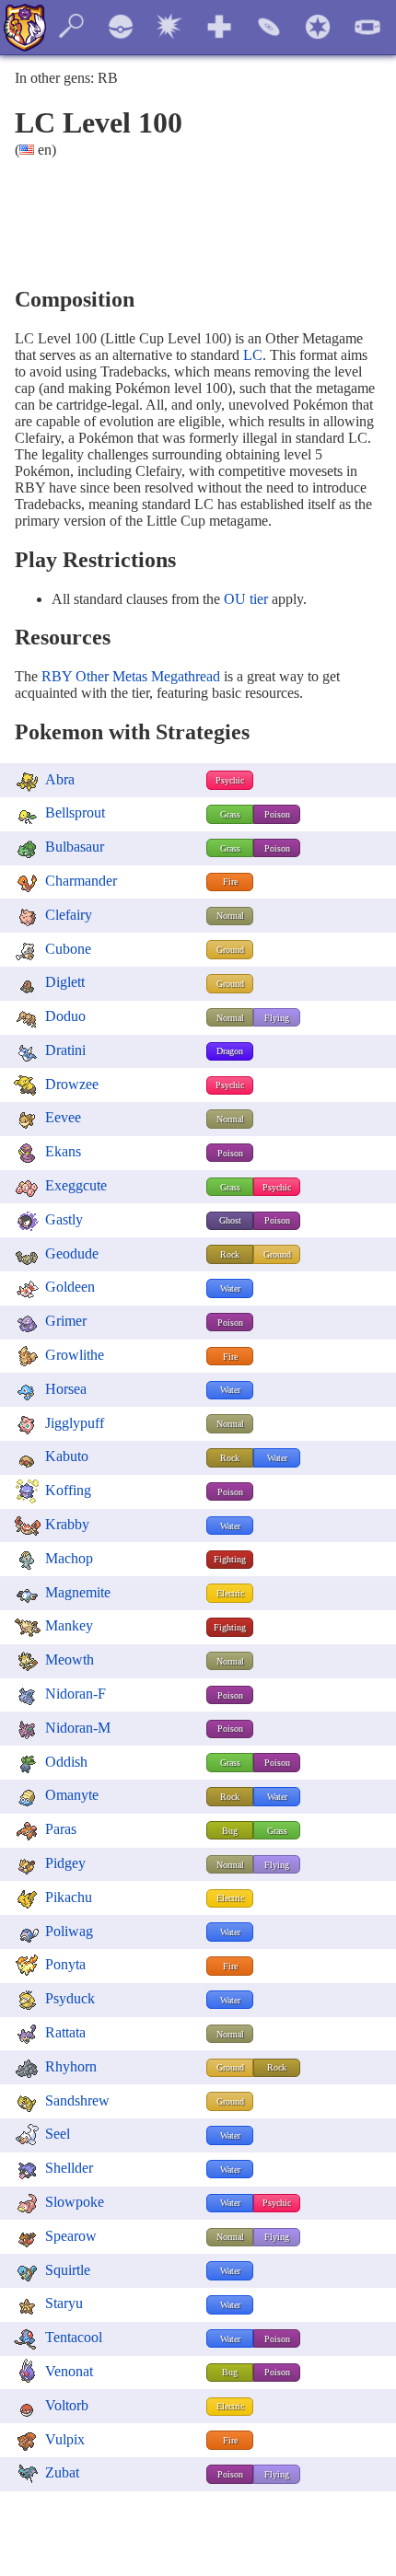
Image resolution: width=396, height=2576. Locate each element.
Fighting (230, 1559)
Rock (230, 1254)
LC (253, 355)
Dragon (230, 1051)
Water (230, 1288)
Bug (230, 1831)
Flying (277, 1018)
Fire (230, 882)
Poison (277, 814)
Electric (230, 1593)
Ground (230, 950)
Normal (230, 916)
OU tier (246, 599)
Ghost (230, 1220)
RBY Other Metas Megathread (131, 676)
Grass (230, 814)
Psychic (230, 780)
